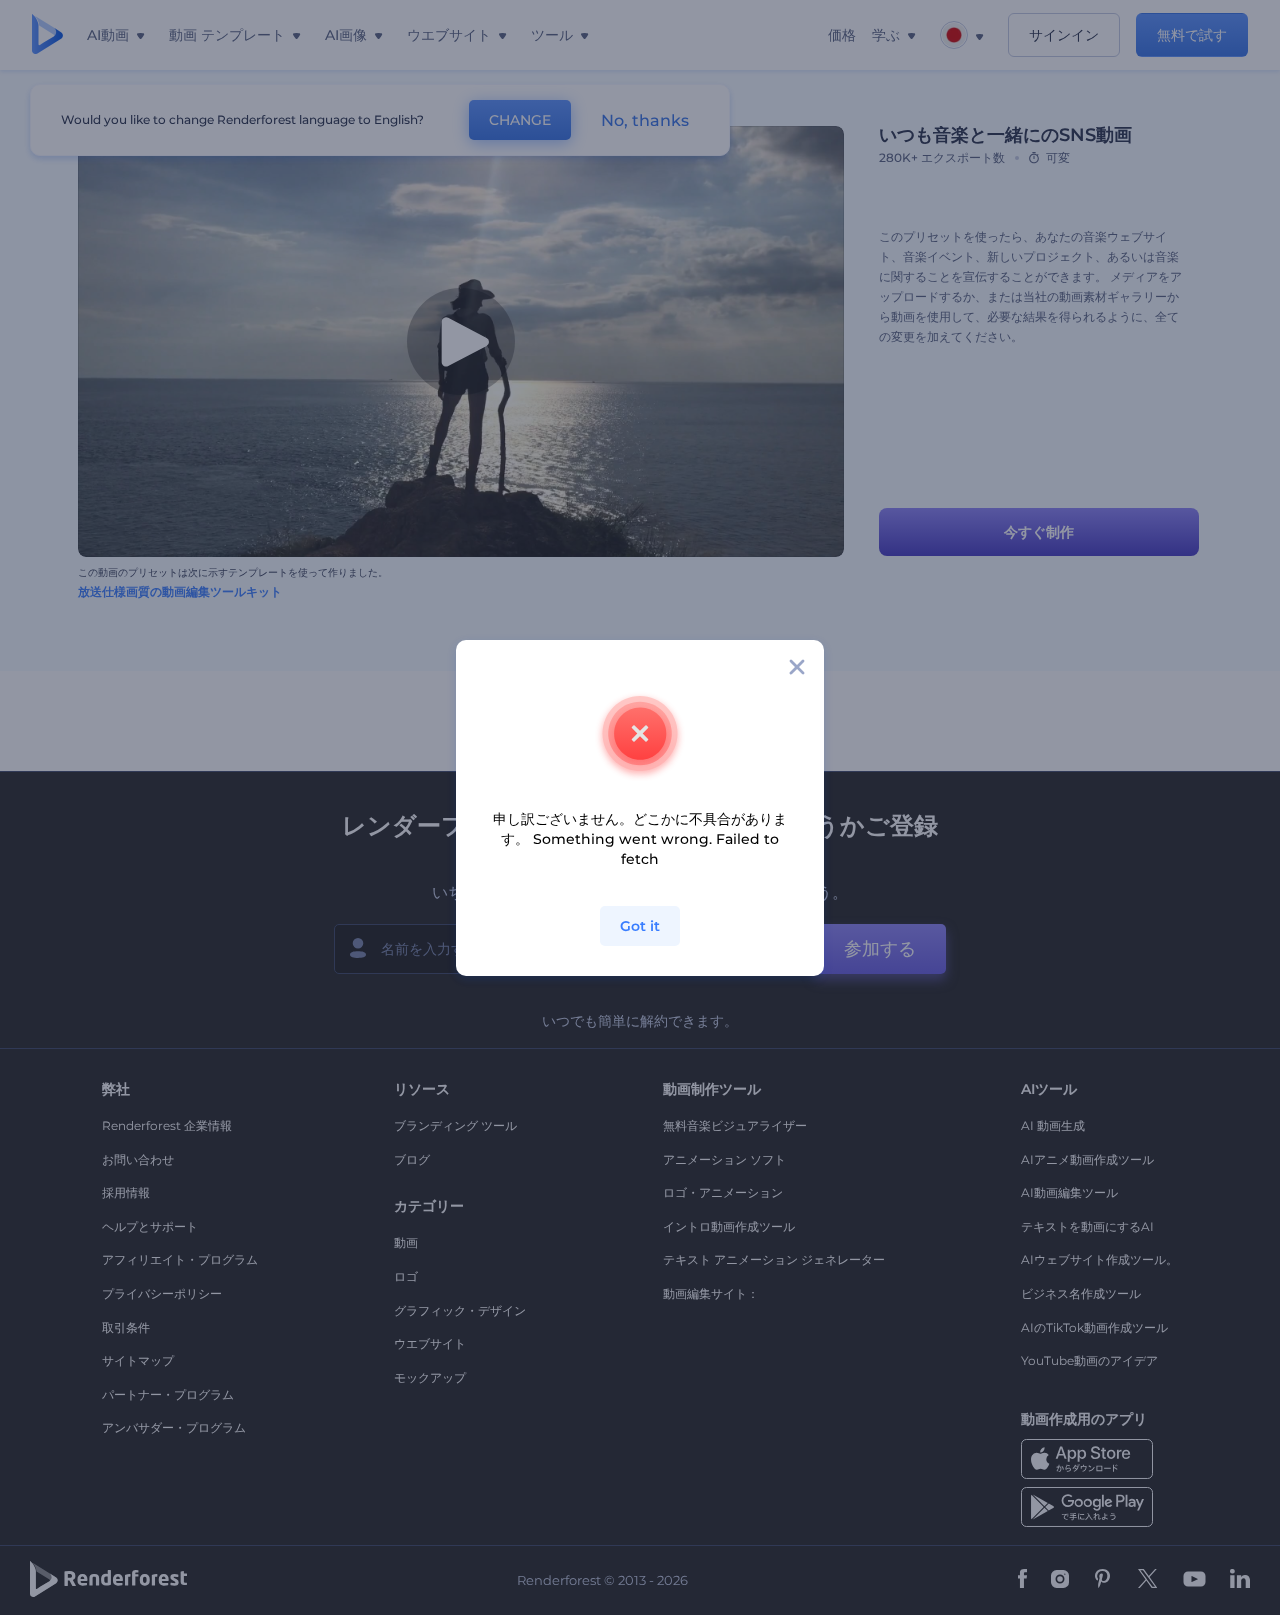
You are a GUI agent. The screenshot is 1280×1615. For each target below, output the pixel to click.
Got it (640, 926)
